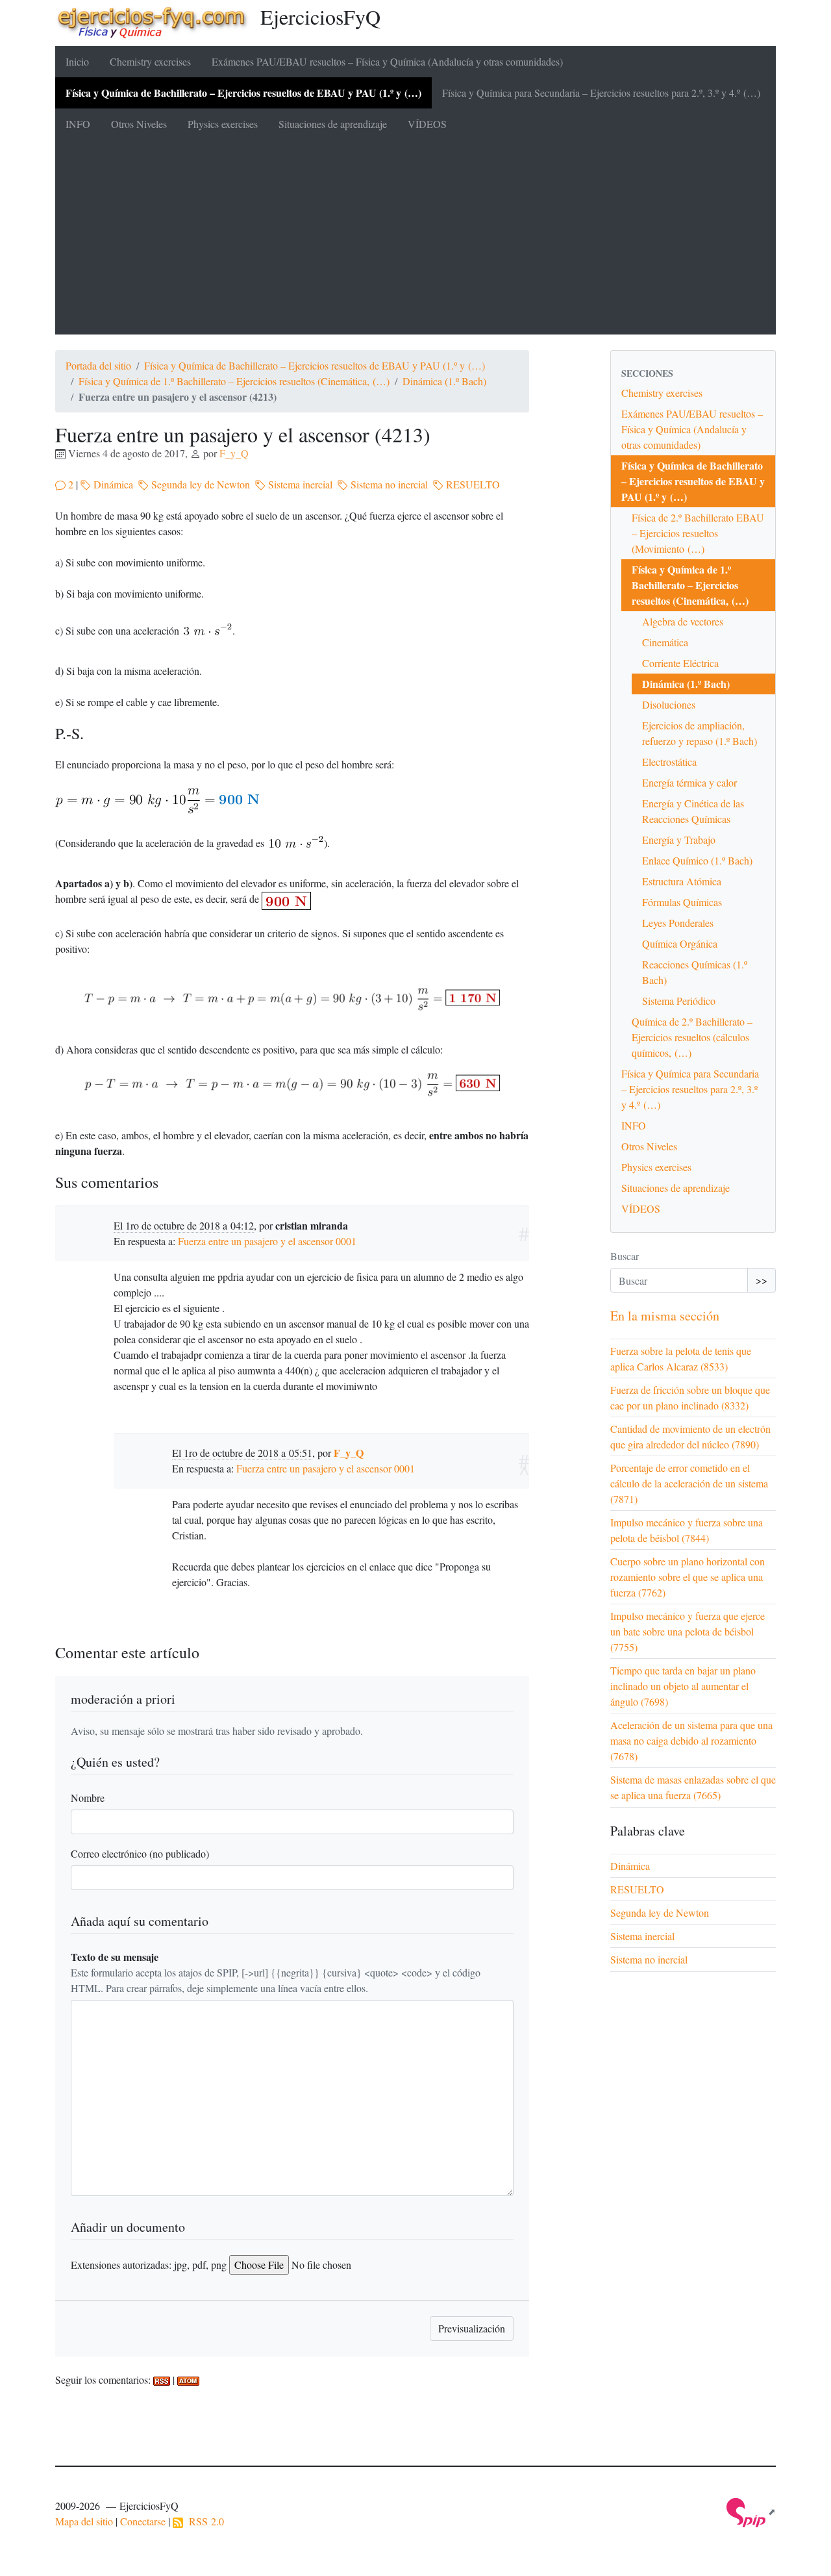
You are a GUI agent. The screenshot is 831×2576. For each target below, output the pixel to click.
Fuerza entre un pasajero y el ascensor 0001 (267, 1241)
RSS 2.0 (204, 2521)
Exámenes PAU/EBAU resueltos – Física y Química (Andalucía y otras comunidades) (387, 61)
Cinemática (665, 642)
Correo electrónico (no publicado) (140, 1853)
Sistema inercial (299, 484)
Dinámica (112, 484)
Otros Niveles (139, 124)
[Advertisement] (415, 237)
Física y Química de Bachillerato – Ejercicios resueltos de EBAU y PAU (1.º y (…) (243, 93)
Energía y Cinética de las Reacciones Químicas (693, 811)
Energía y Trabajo (679, 840)
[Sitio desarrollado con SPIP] (751, 2511)
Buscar (625, 1256)
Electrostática (669, 762)
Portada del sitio (98, 365)
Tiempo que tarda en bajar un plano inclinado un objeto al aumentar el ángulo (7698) (683, 1686)
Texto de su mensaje (115, 1957)
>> (762, 1280)
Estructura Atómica (682, 881)
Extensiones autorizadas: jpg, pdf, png (149, 2265)
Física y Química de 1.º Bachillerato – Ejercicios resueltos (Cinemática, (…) (234, 381)
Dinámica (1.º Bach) (444, 381)
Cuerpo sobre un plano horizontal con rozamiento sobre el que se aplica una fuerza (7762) (688, 1577)
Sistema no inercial (388, 484)
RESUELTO (472, 484)
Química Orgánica (680, 943)
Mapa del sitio (84, 2521)
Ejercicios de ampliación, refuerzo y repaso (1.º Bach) (700, 733)
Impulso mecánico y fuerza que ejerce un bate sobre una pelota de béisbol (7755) (688, 1631)
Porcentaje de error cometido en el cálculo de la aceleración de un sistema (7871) (689, 1483)
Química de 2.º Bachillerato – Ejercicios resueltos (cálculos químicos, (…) (692, 1037)
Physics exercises (223, 124)
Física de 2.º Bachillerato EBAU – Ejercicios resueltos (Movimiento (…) (698, 533)
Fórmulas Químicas (682, 902)
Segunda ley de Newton (199, 484)
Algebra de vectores (683, 621)
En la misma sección (665, 1316)
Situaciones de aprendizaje (333, 124)
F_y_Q (234, 453)
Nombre (88, 1798)
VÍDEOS (427, 124)
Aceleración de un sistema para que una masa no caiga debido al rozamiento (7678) (691, 1740)
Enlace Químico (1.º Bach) (697, 860)
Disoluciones (669, 704)
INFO (78, 124)
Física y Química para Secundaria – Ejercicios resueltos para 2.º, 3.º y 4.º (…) (601, 93)
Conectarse (143, 2521)
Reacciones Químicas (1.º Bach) (695, 972)
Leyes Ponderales (678, 923)
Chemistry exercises (150, 61)
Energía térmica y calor (689, 782)
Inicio (77, 61)
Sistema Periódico (679, 1001)
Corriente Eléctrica (680, 663)
